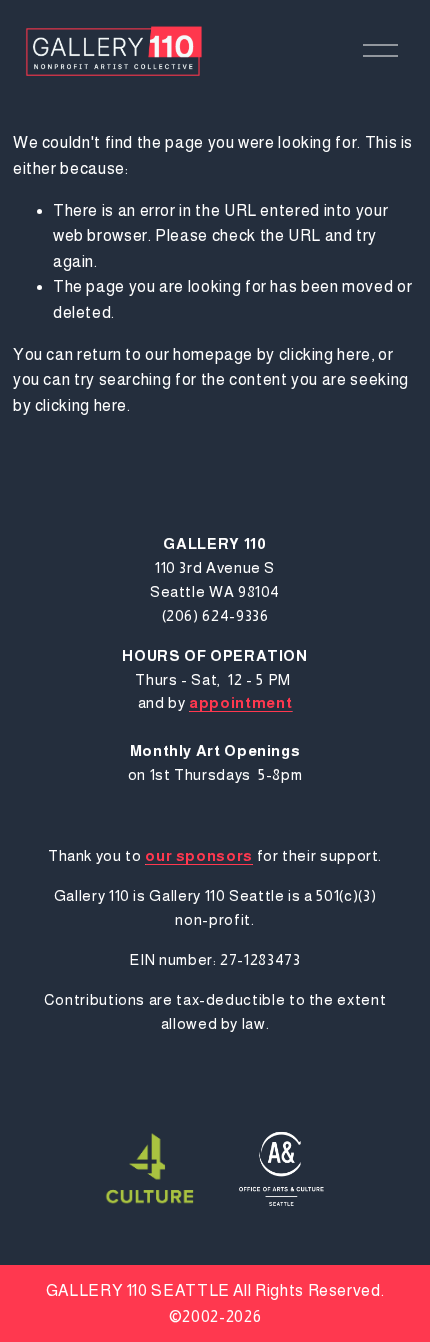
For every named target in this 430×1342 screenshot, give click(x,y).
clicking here (325, 354)
